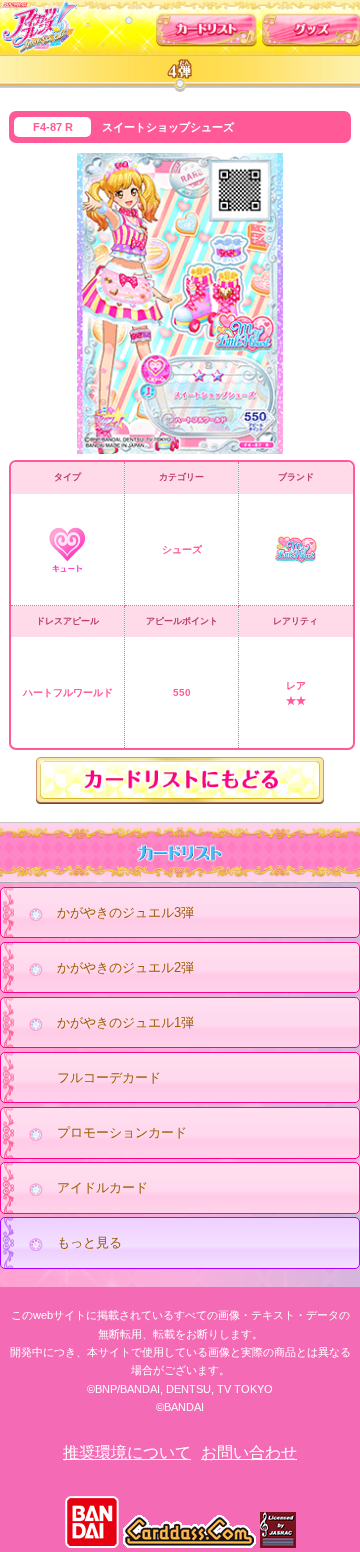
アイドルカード (102, 1187)
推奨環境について (127, 1452)
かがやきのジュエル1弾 (125, 1022)
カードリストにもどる (180, 780)
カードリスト (206, 26)
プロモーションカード (122, 1132)
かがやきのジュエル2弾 (125, 967)
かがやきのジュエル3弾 (125, 912)
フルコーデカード (109, 1077)
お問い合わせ (249, 1452)
